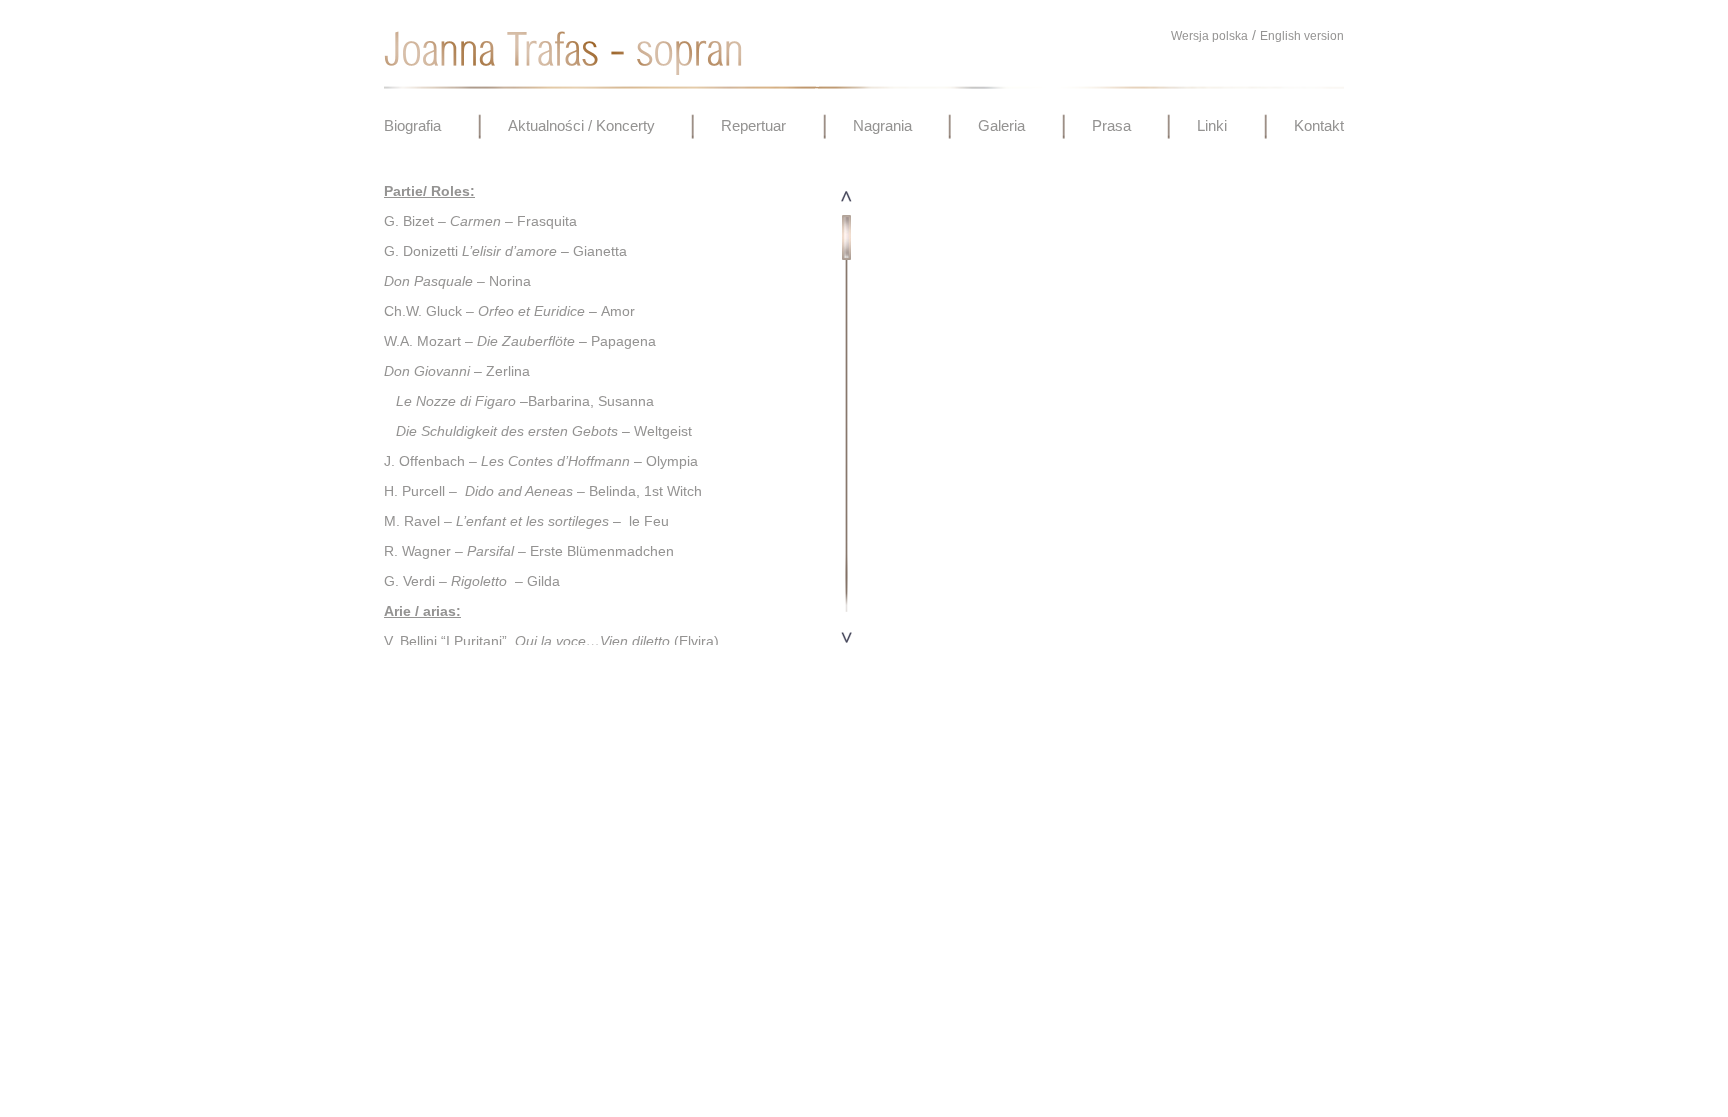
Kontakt (1319, 125)
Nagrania (882, 125)
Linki (1212, 125)
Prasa (1111, 125)
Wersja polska (1209, 36)
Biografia (412, 125)
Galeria (1001, 125)
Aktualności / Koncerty (581, 125)
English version (1302, 36)
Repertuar (753, 125)
